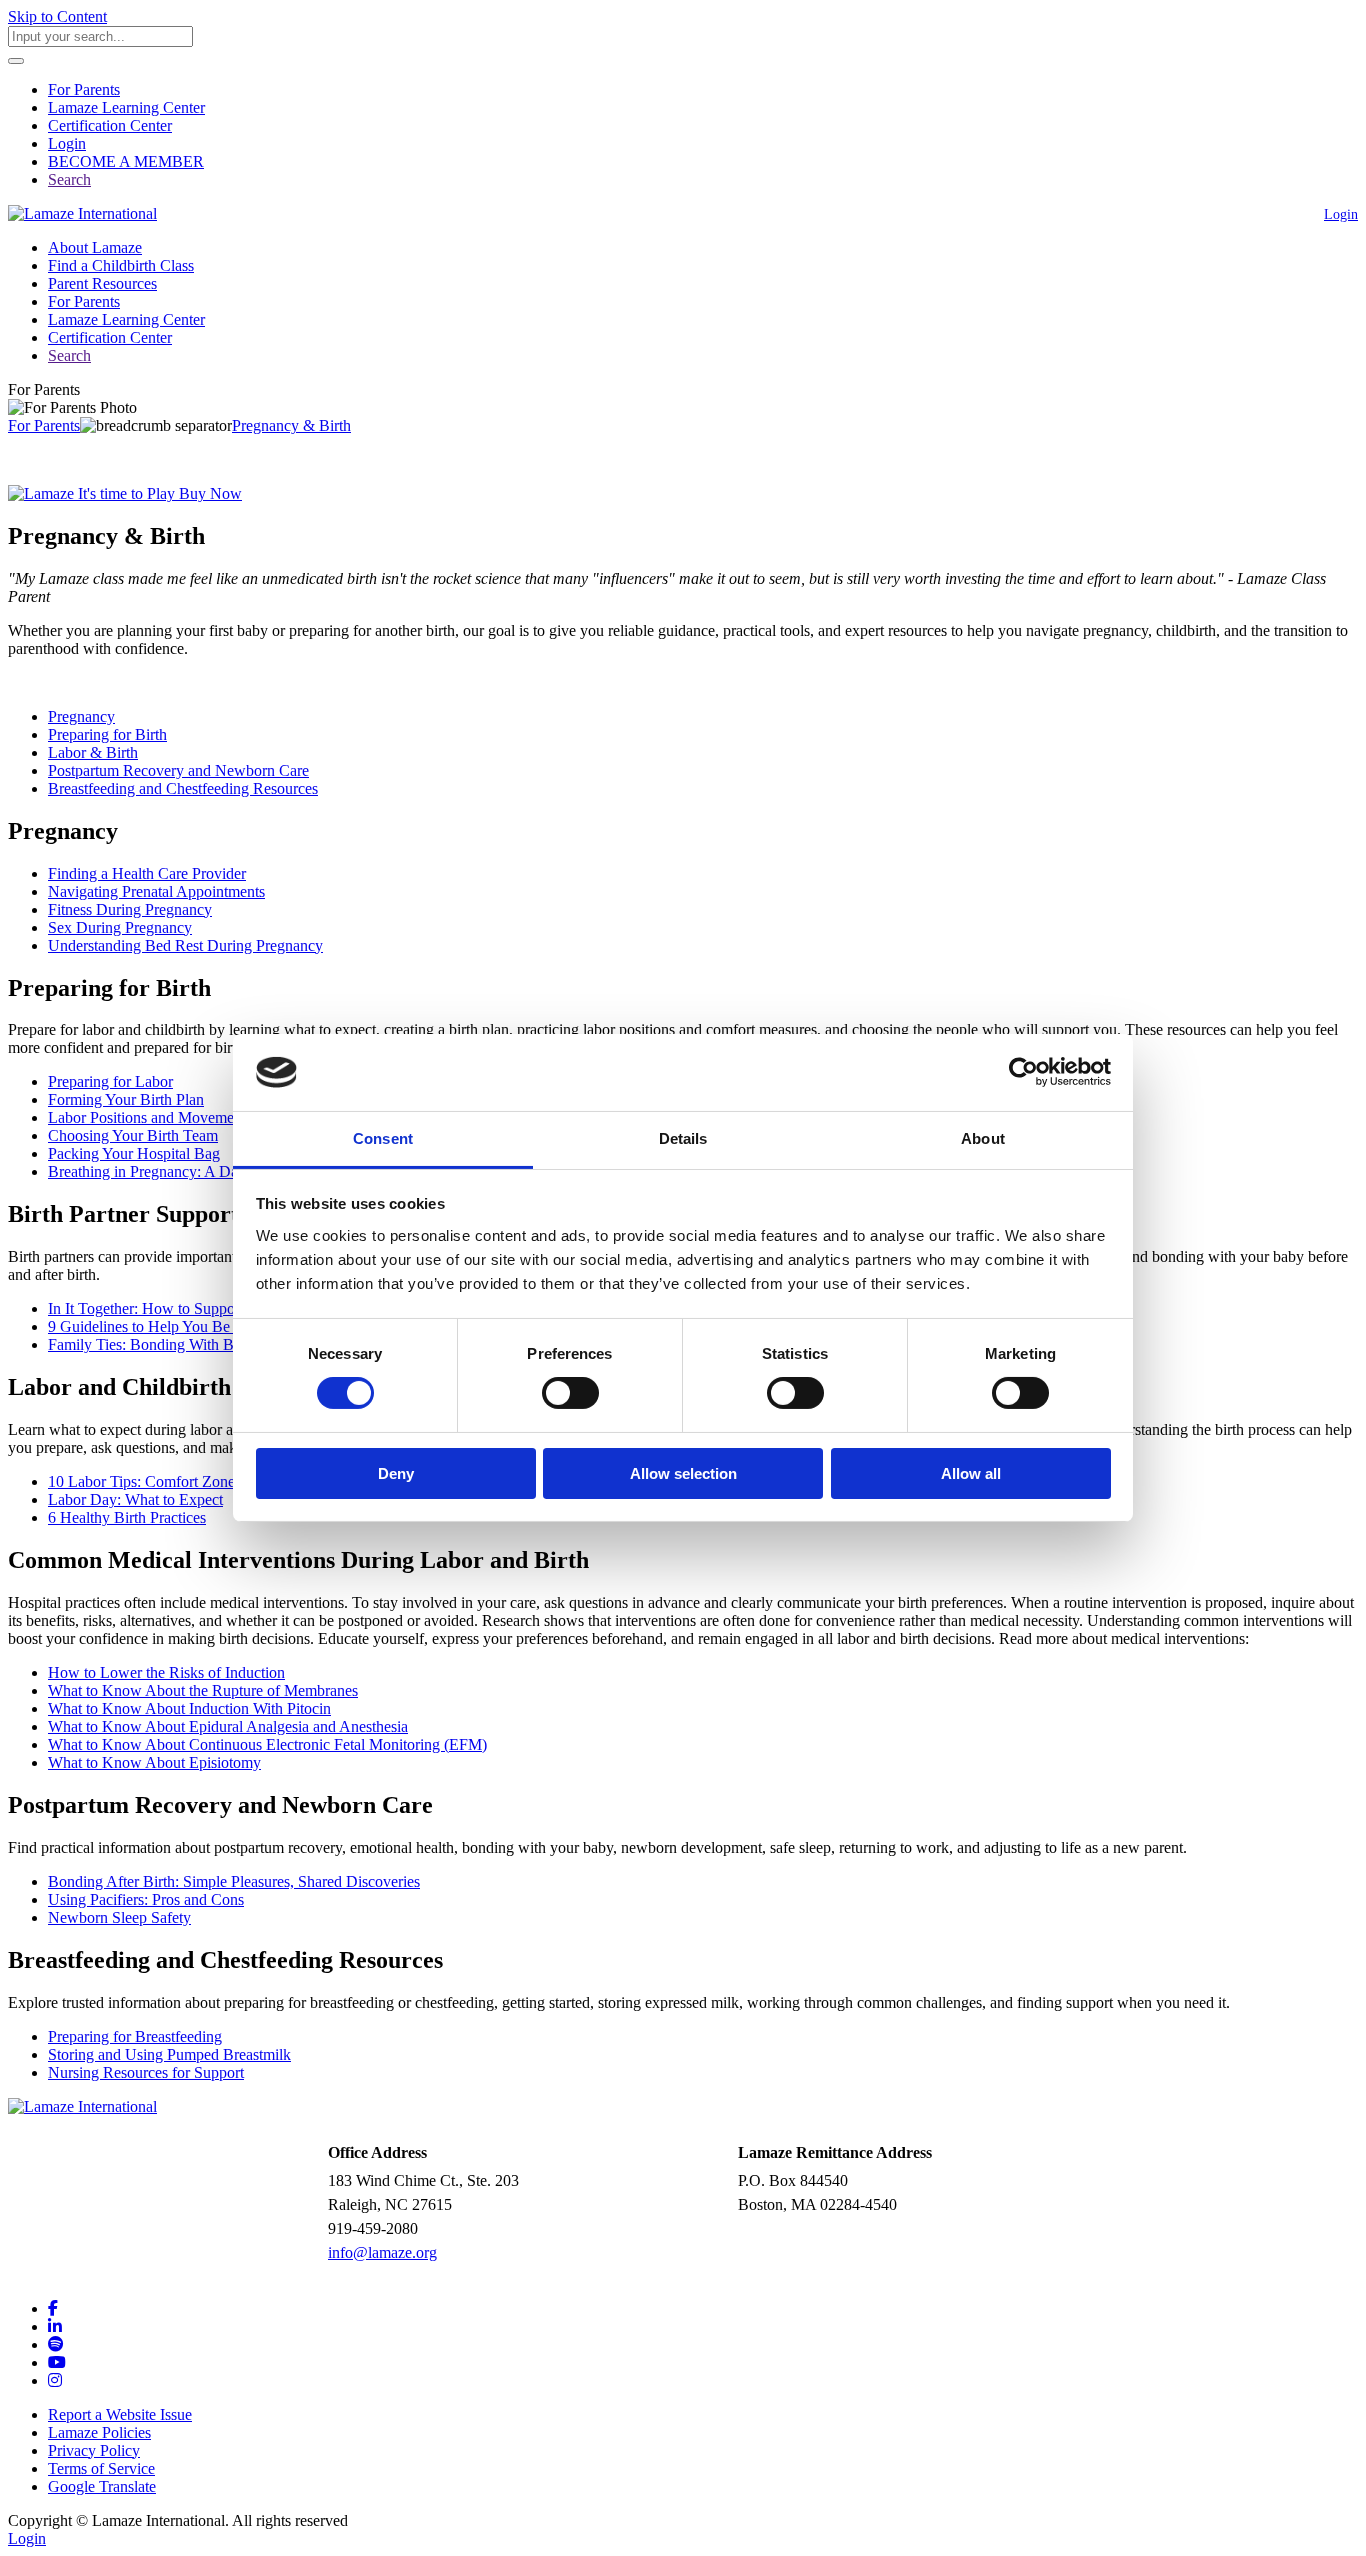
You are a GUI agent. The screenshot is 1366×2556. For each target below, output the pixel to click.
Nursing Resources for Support (146, 2072)
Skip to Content (57, 16)
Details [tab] (683, 1138)
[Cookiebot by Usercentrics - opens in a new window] (1023, 1072)
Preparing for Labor (110, 1081)
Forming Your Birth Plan (126, 1099)
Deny (396, 1473)
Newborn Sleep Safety (119, 1917)
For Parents (84, 89)
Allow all (971, 1473)
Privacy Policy (94, 2450)
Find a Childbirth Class (121, 265)
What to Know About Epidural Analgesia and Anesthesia (228, 1726)
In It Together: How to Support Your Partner (187, 1308)
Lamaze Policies (99, 2432)
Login (67, 143)
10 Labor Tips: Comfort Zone (141, 1481)
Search (69, 179)
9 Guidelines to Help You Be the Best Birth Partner (209, 1326)
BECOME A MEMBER (126, 161)
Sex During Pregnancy (120, 927)
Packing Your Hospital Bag (134, 1153)
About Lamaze (95, 247)
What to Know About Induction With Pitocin (189, 1708)
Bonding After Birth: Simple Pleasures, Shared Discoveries (234, 1881)
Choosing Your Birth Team (133, 1135)
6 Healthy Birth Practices (127, 1517)
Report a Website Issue (120, 2414)
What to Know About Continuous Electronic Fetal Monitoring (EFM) (267, 1744)
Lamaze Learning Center (126, 107)
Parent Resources (102, 283)
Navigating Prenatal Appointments (156, 891)
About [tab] (983, 1138)
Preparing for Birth (107, 734)
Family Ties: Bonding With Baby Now (170, 1344)
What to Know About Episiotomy (154, 1762)
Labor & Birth (93, 752)
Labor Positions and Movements (150, 1117)
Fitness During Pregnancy (130, 909)
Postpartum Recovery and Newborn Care (178, 770)
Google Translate (102, 2486)
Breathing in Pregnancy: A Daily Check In (182, 1171)
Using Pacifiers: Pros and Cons (146, 1899)
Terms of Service (101, 2468)
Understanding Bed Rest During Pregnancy (185, 945)
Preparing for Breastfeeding (135, 2036)
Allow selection (683, 1473)
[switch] (570, 1393)
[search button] (16, 61)
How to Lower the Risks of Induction (166, 1672)
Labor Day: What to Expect (135, 1499)
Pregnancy (81, 716)
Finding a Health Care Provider (147, 873)
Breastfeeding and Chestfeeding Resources (183, 788)
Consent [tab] (383, 1138)
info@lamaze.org (382, 2252)
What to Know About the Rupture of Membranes (203, 1690)
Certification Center (110, 125)
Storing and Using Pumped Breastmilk (169, 2054)
